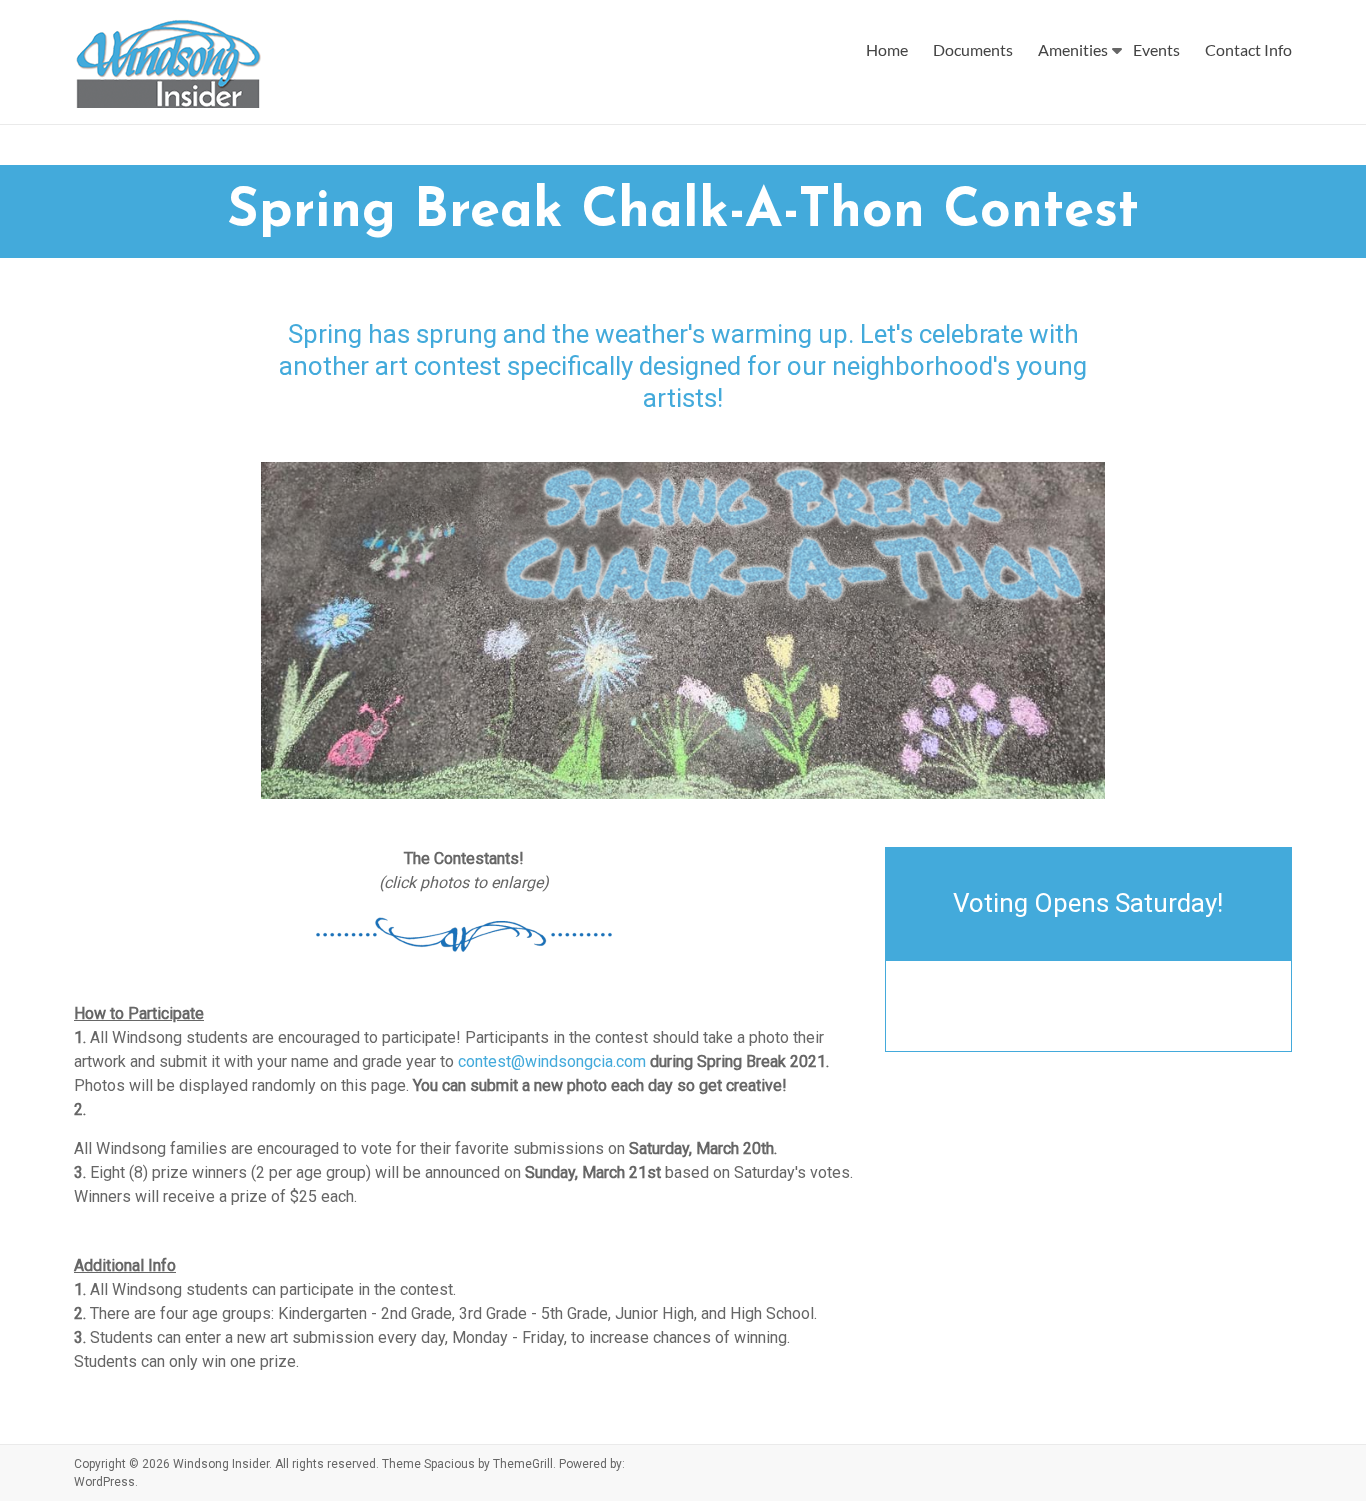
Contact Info (1248, 49)
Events (1156, 49)
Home (887, 49)
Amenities (1073, 49)
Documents (973, 49)
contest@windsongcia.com (552, 1061)
